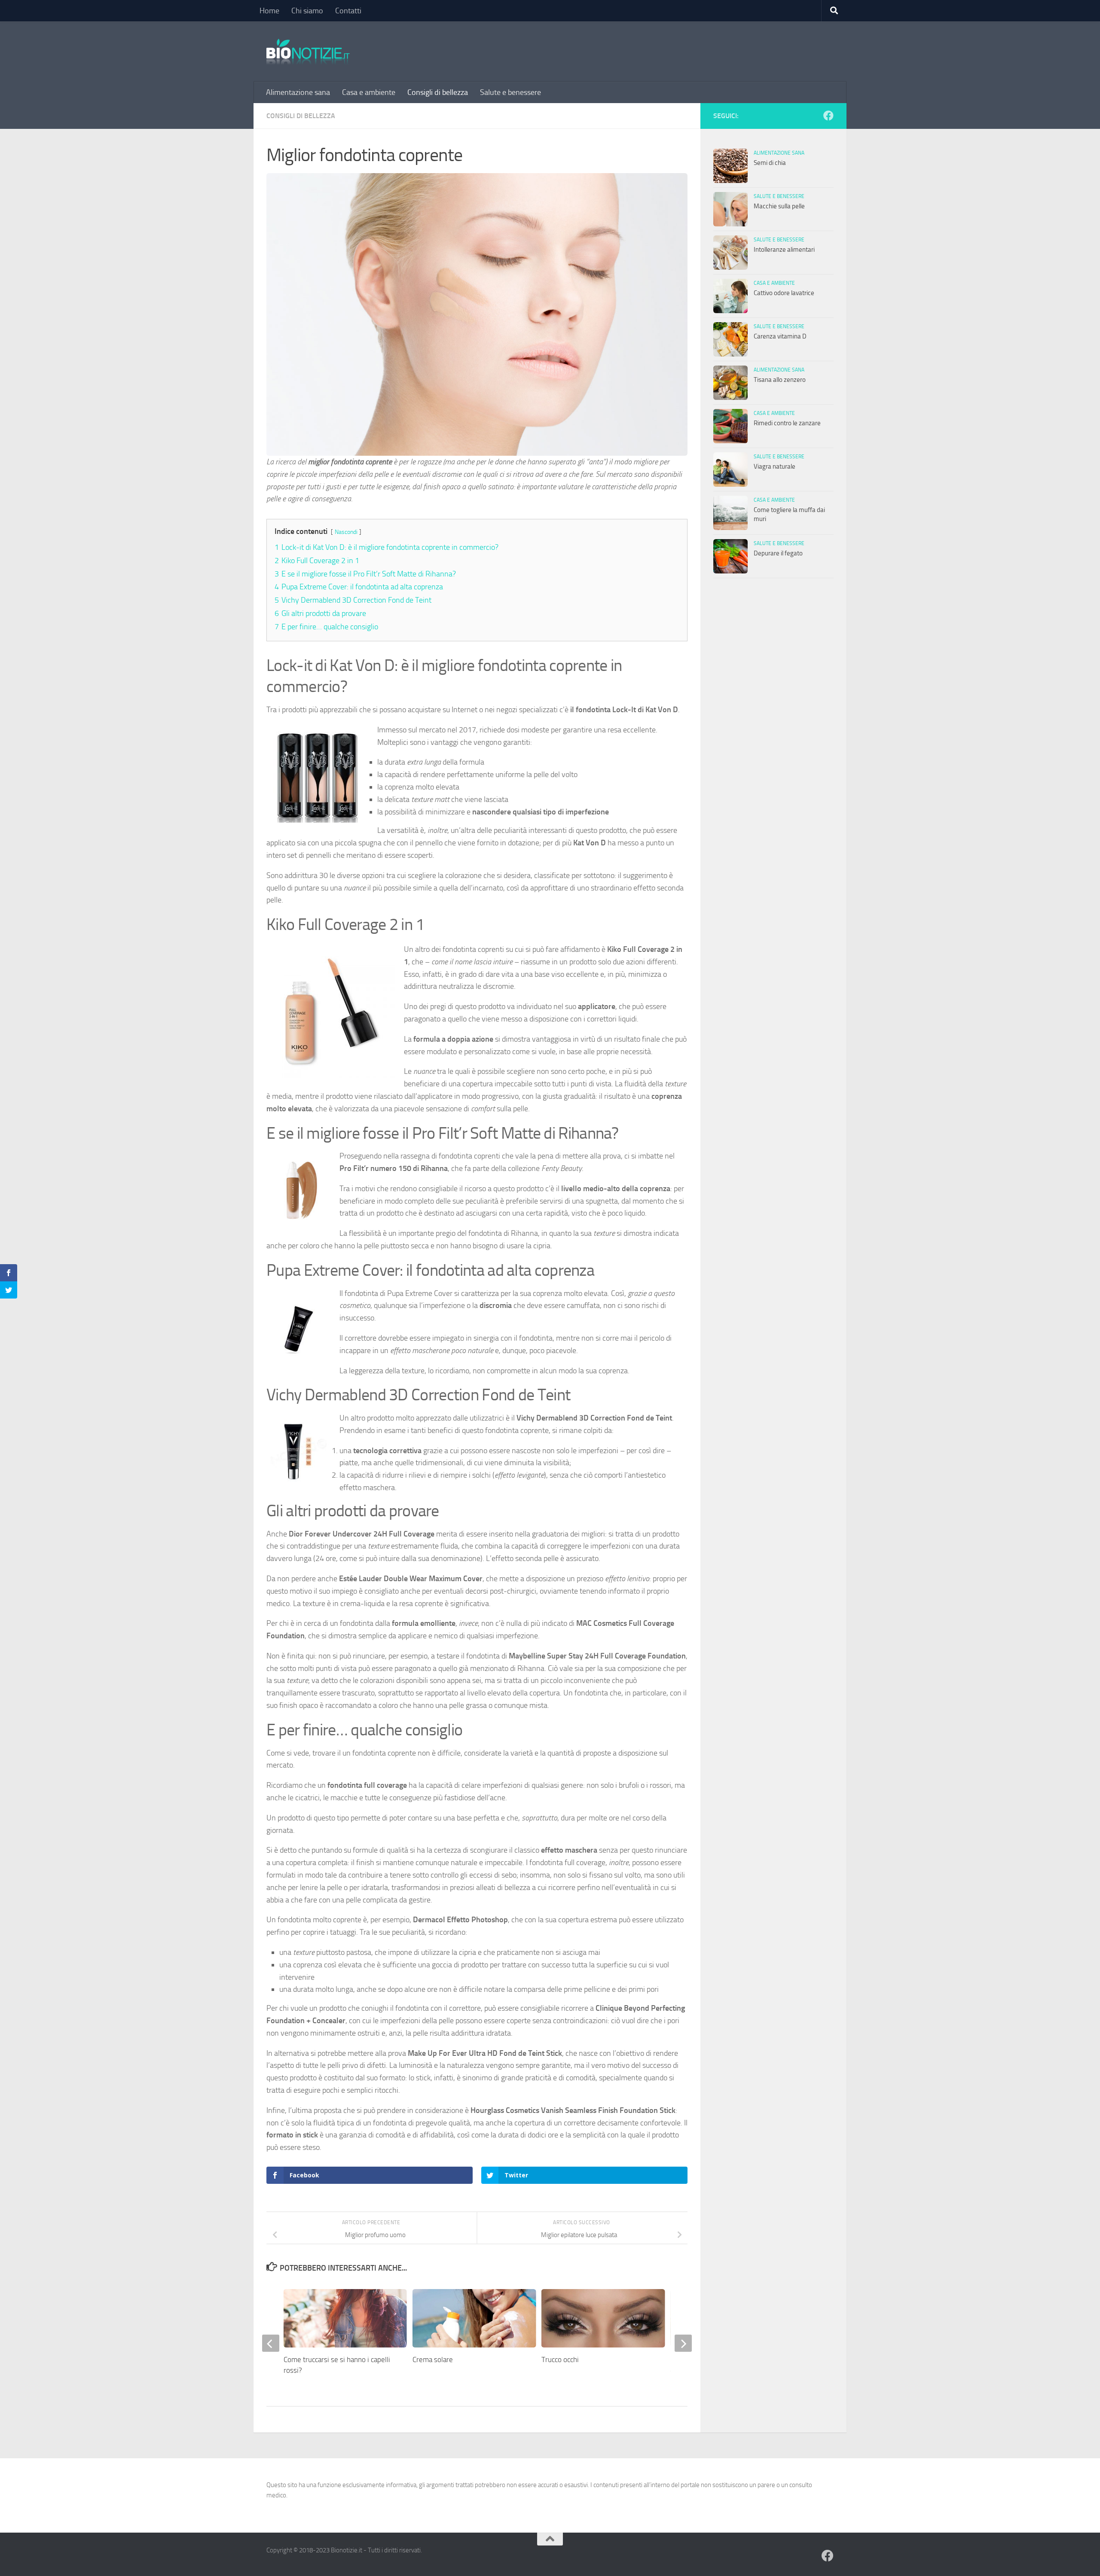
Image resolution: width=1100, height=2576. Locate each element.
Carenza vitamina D (780, 336)
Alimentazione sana (298, 92)
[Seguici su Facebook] (828, 116)
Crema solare (433, 2360)
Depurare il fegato (778, 553)
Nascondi (346, 532)
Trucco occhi (560, 2360)
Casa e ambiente (369, 92)
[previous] (271, 2343)
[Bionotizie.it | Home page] (308, 52)
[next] (683, 2343)
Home (269, 11)
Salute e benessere (510, 92)
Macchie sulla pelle (779, 206)
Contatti (348, 11)
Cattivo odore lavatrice (784, 293)
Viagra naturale (775, 466)
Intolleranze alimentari (784, 250)
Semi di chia (770, 163)
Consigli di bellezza (438, 92)
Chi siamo (307, 11)
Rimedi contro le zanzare (787, 423)
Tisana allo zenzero (780, 380)
